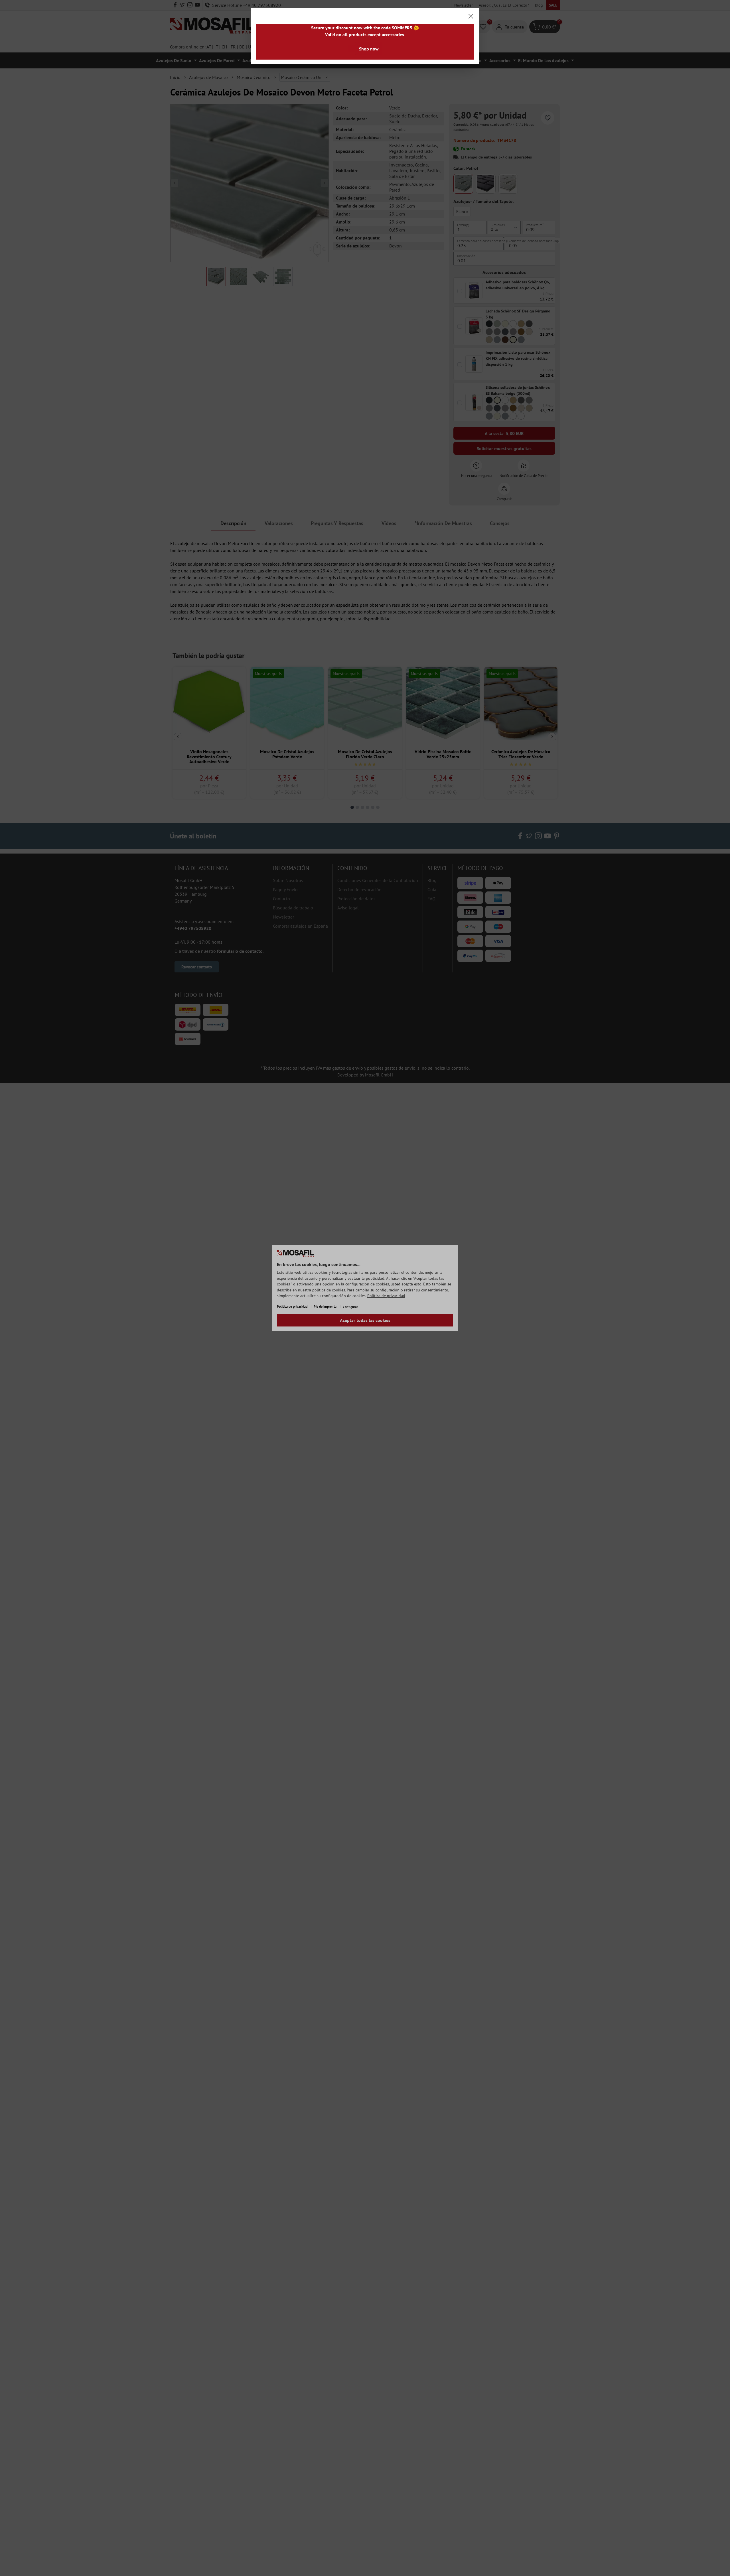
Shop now (369, 49)
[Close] (471, 16)
